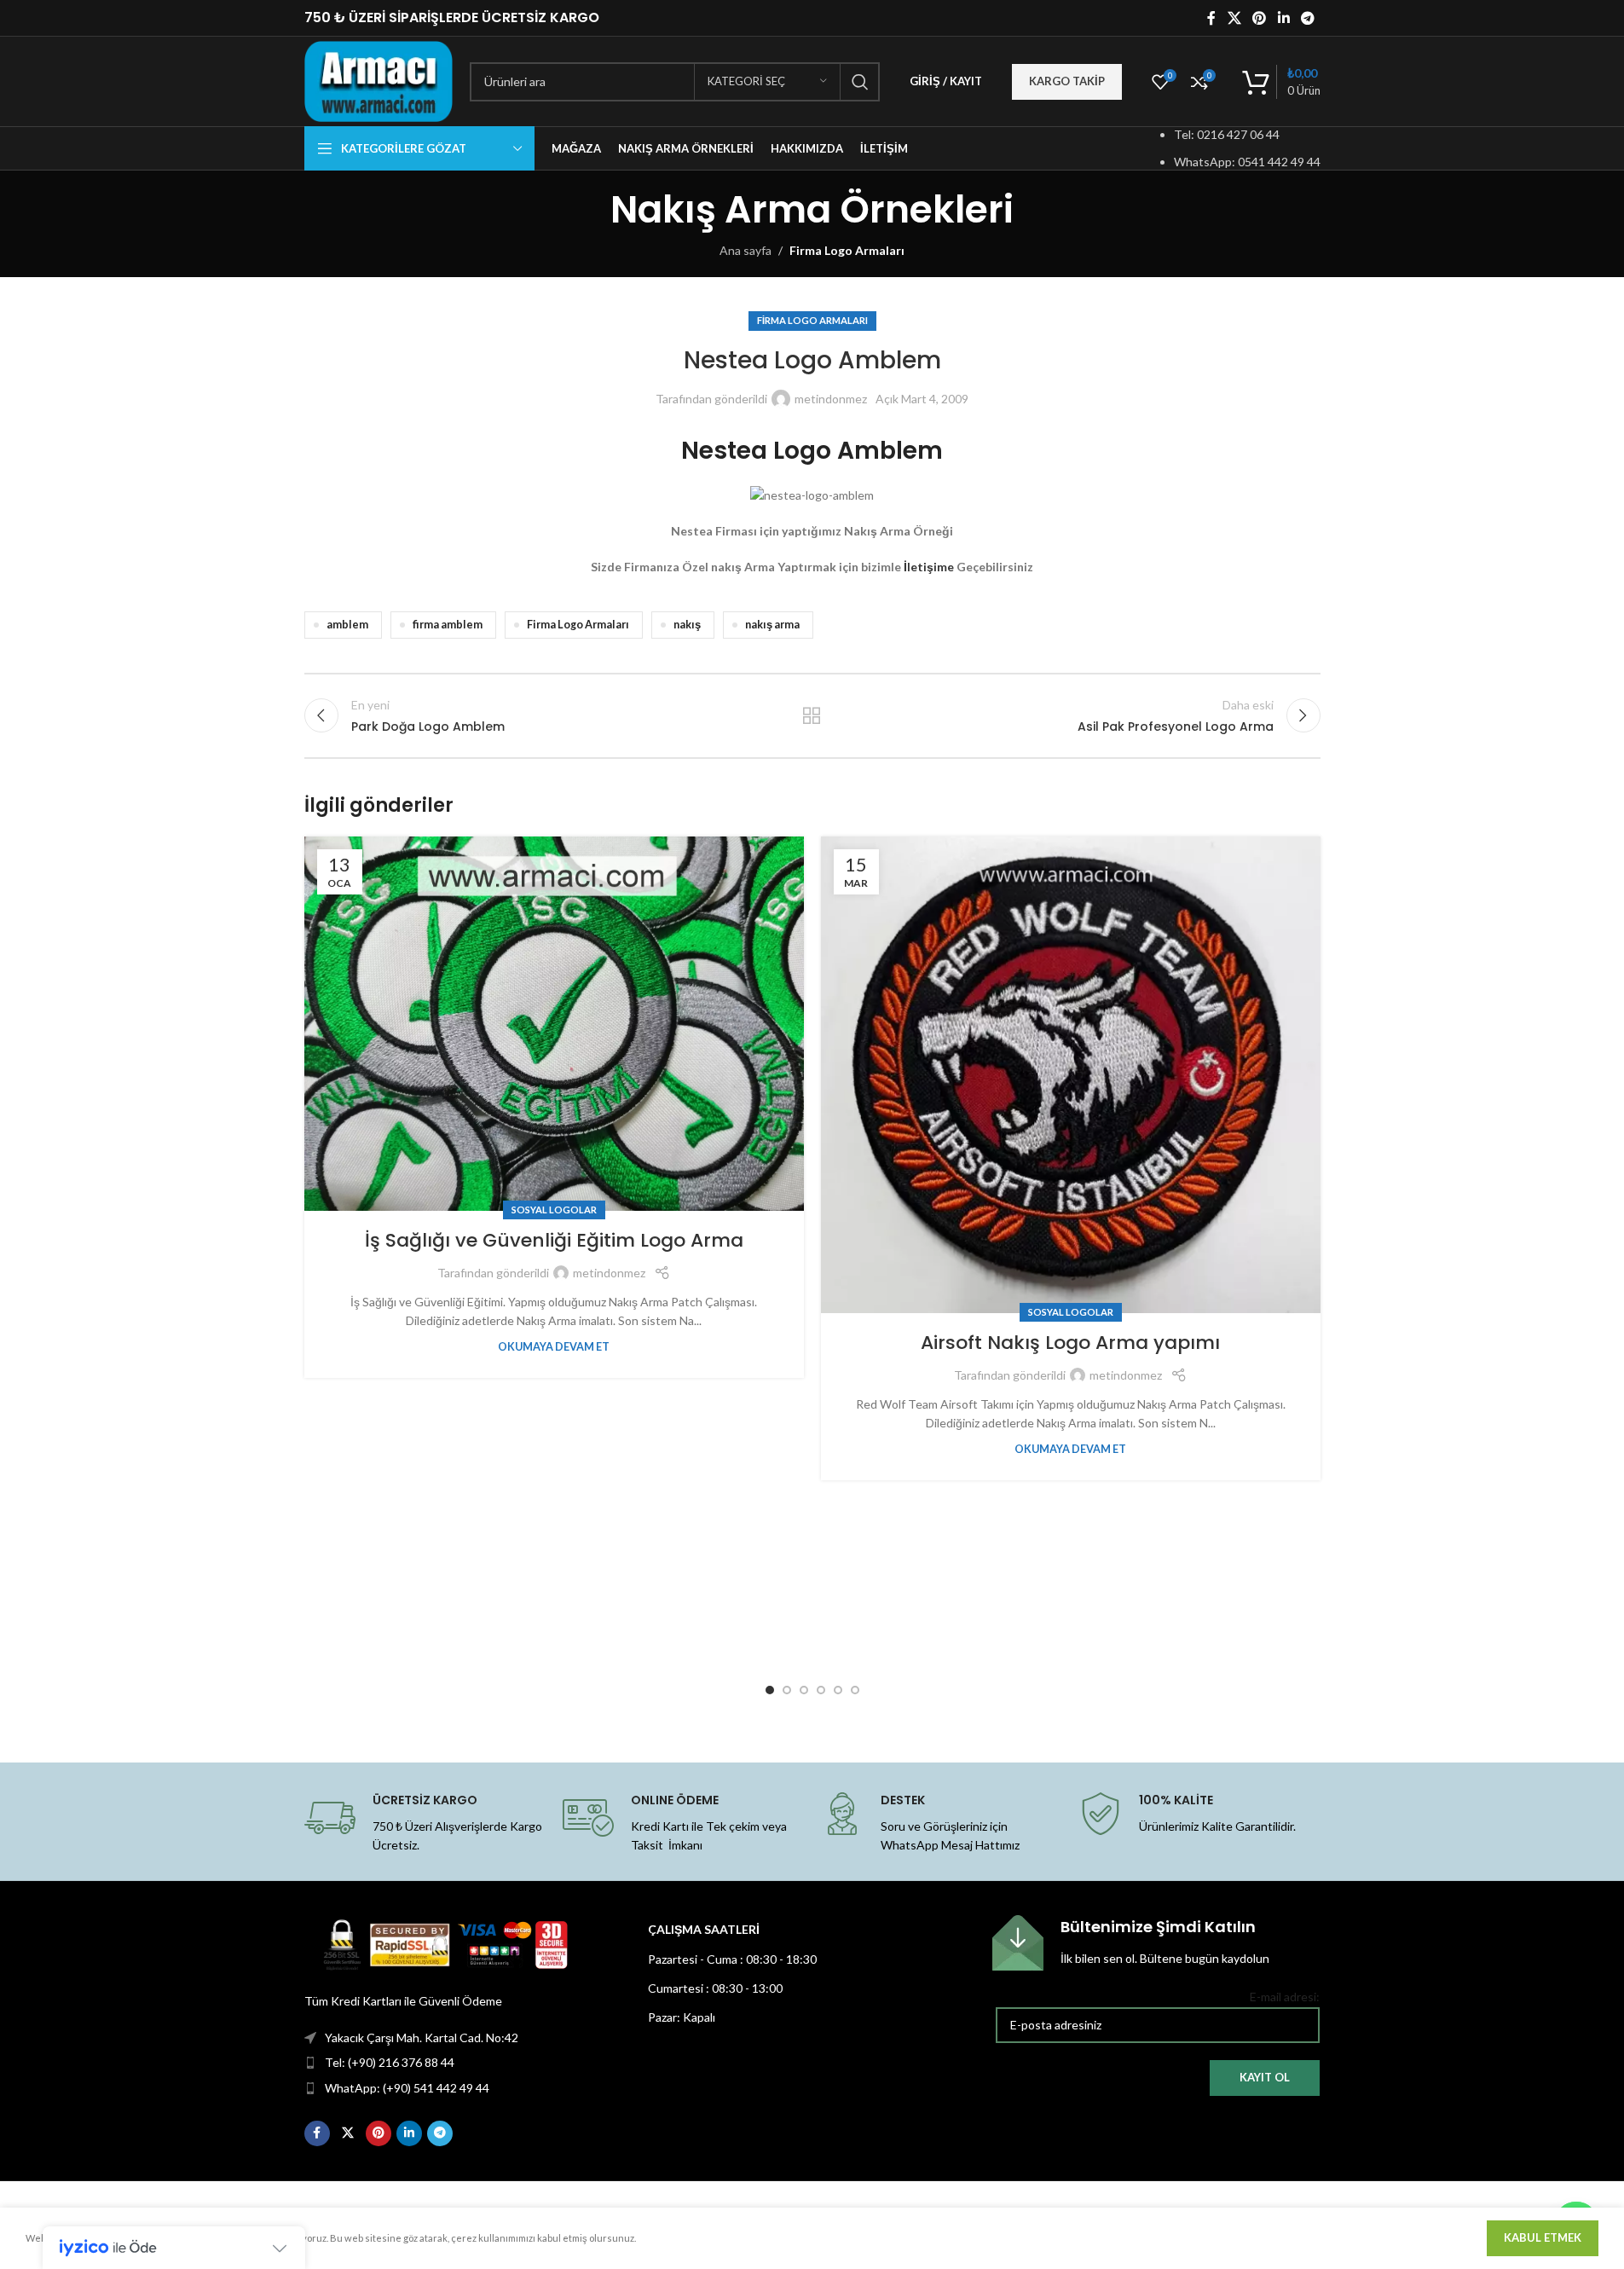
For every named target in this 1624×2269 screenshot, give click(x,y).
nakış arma (772, 625)
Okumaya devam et (554, 1347)
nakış (687, 625)
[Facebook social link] (1211, 18)
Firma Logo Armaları (847, 250)
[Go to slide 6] (855, 1690)
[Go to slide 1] (770, 1690)
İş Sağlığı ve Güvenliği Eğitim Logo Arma (554, 1240)
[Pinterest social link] (1260, 18)
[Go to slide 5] (838, 1690)
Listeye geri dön (812, 715)
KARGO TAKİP (1067, 81)
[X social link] (1234, 18)
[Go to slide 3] (804, 1690)
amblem (347, 625)
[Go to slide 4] (821, 1690)
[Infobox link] (1156, 1943)
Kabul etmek (1543, 2237)
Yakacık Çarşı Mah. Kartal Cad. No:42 (422, 2037)
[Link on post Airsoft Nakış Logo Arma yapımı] (1071, 1075)
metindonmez (831, 399)
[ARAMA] (860, 82)
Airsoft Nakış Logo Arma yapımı (1070, 1343)
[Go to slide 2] (787, 1690)
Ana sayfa (746, 250)
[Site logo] (379, 80)
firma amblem (448, 625)
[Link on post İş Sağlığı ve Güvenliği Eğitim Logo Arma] (554, 1024)
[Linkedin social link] (1283, 18)
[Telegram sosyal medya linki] (1307, 18)
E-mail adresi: (1285, 1997)
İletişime (929, 567)
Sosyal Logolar (554, 1210)
